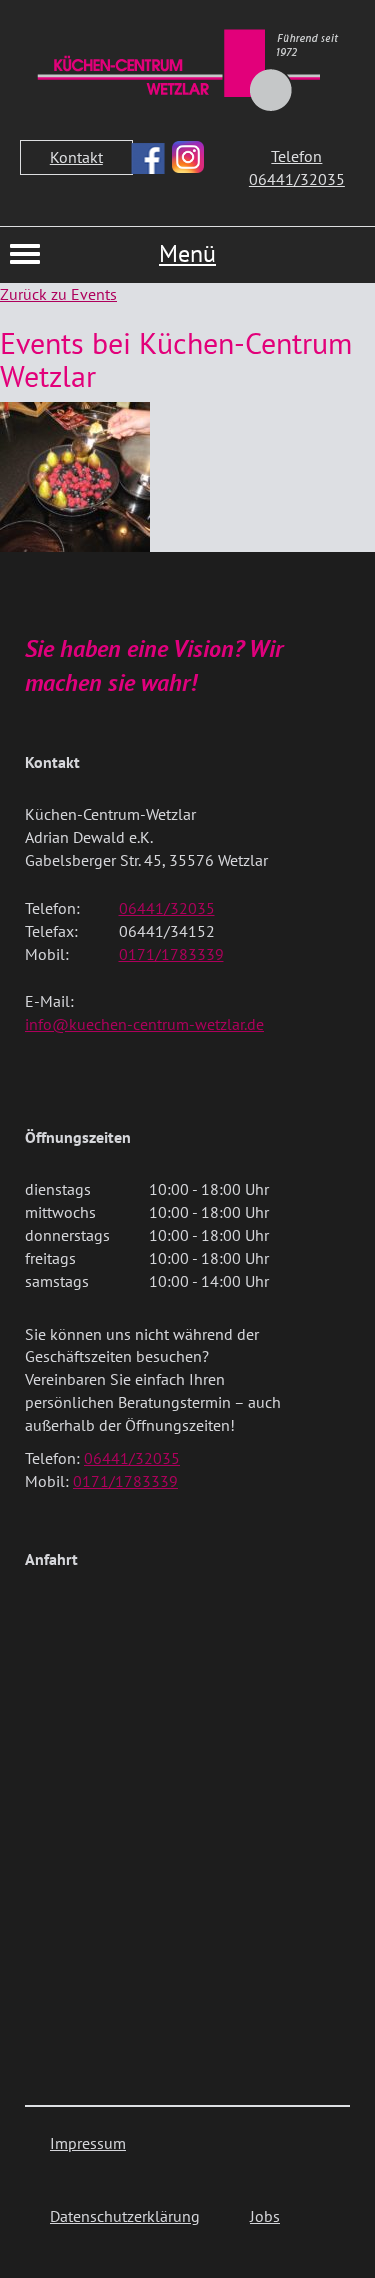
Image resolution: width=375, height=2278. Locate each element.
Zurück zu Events (58, 294)
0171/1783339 (171, 954)
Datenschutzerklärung (125, 2216)
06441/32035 (167, 908)
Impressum (88, 2143)
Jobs (265, 2216)
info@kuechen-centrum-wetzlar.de (144, 1024)
